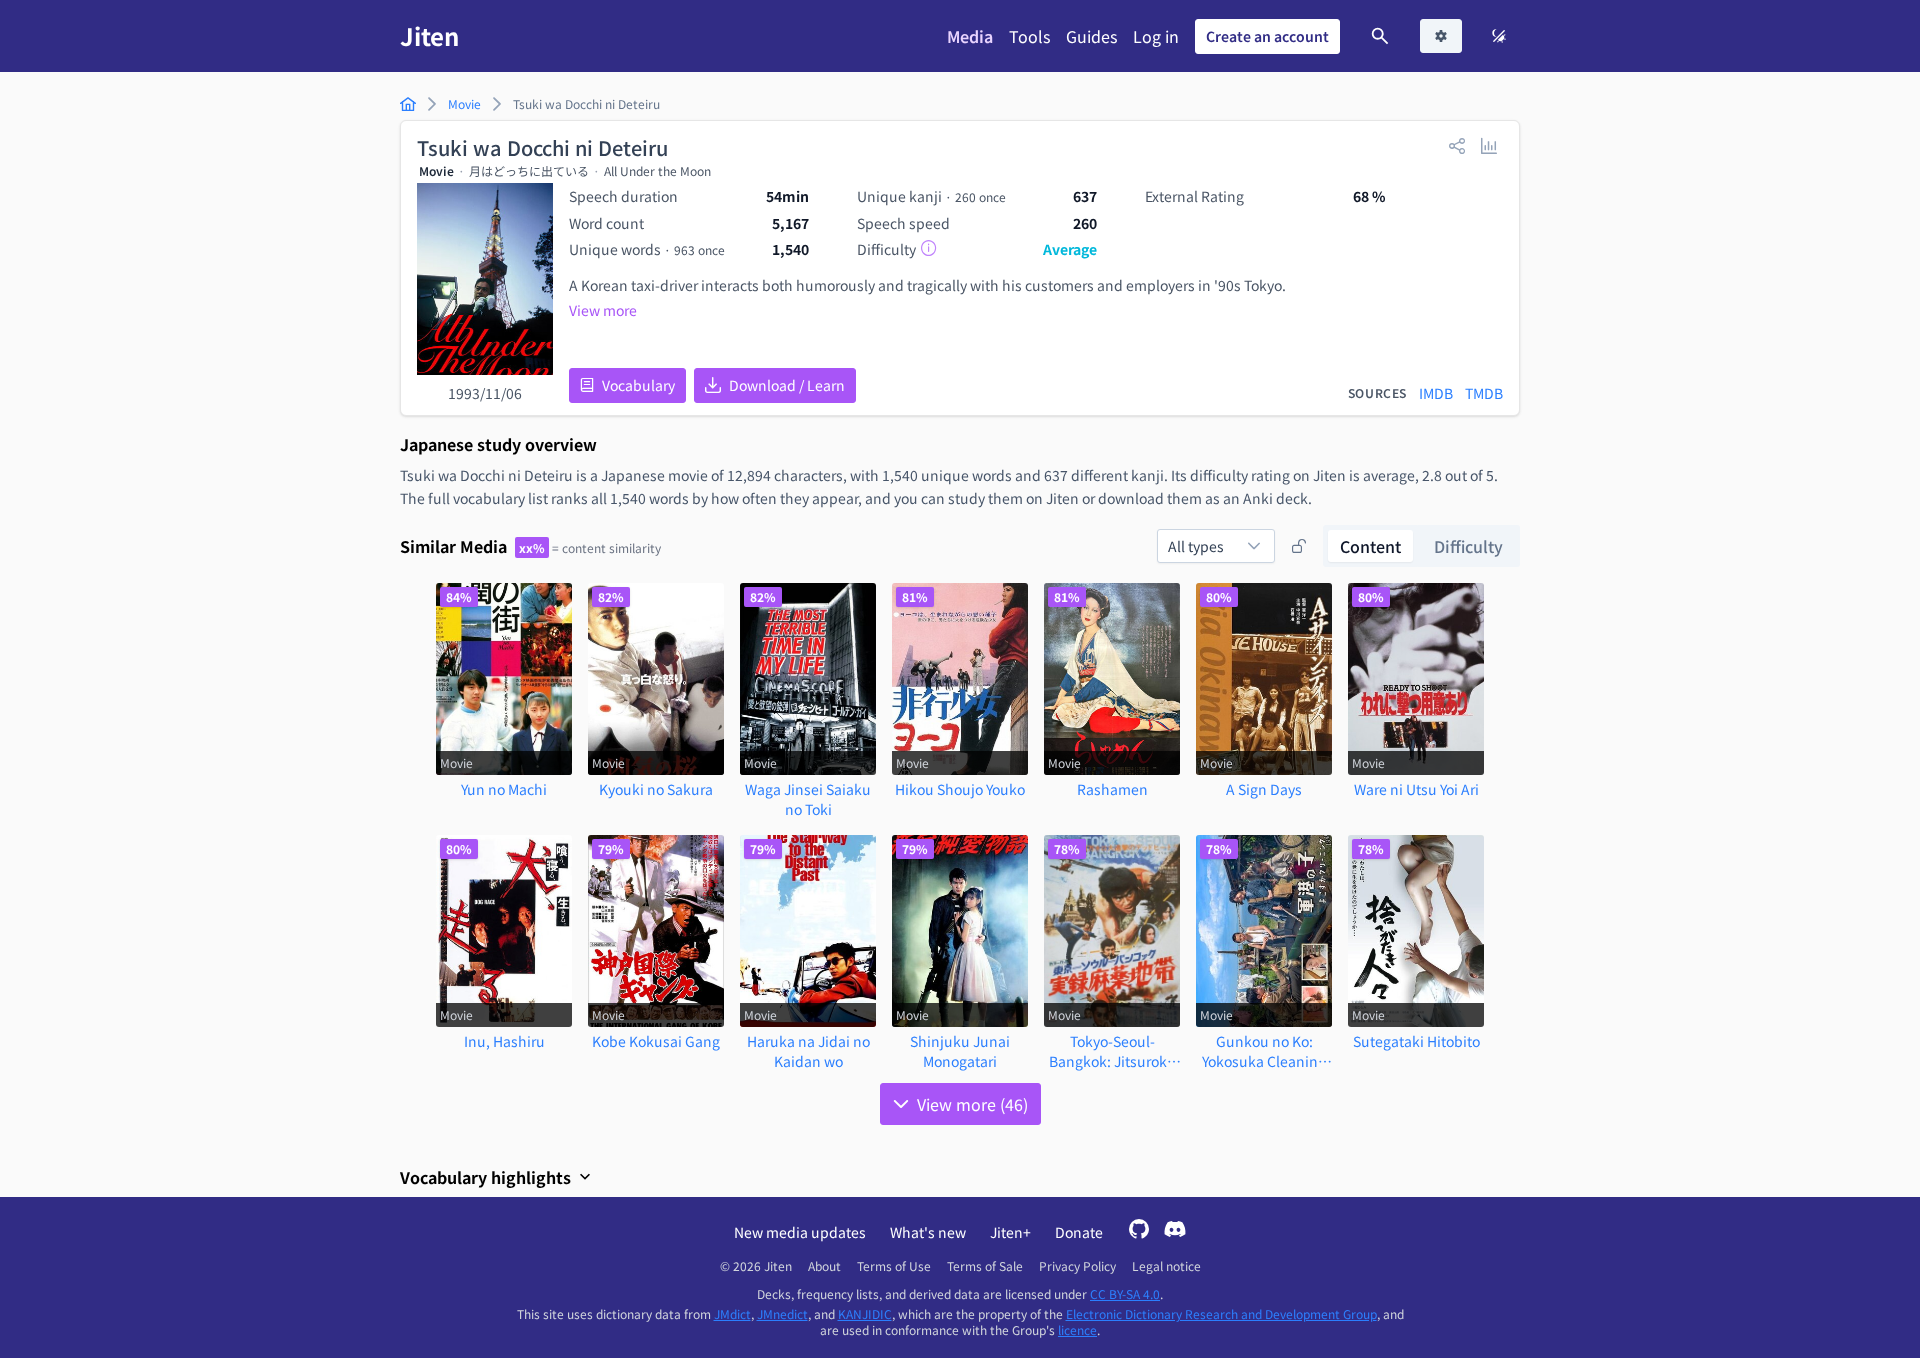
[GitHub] (1139, 1231)
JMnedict (782, 1313)
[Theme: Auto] (1499, 36)
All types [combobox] (1196, 546)
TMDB (1484, 393)
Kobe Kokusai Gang (656, 1041)
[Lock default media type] (1299, 546)
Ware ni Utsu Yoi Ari (1416, 789)
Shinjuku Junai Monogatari (960, 1051)
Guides (1091, 36)
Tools (1029, 36)
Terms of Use (894, 1266)
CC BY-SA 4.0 (1125, 1293)
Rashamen (1112, 789)
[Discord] (1175, 1231)
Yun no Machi (504, 789)
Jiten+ (1010, 1232)
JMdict (732, 1313)
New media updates (800, 1232)
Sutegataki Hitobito (1416, 1041)
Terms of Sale (985, 1266)
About (824, 1266)
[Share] (1457, 145)
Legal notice (1166, 1266)
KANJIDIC (865, 1313)
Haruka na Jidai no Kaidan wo (808, 1051)
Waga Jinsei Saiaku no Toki (808, 799)
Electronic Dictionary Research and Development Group (1221, 1313)
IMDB (1436, 393)
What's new (928, 1232)
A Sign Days (1264, 789)
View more (603, 310)
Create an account (1267, 36)
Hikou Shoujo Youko (960, 789)
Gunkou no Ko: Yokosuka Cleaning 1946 (1264, 1051)
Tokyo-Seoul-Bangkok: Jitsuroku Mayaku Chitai (1112, 1051)
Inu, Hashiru (504, 1041)
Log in (1156, 36)
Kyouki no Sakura (656, 789)
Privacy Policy (1077, 1266)
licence (1077, 1329)
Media (970, 36)
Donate (1079, 1232)
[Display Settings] (1441, 36)
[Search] (1380, 36)
